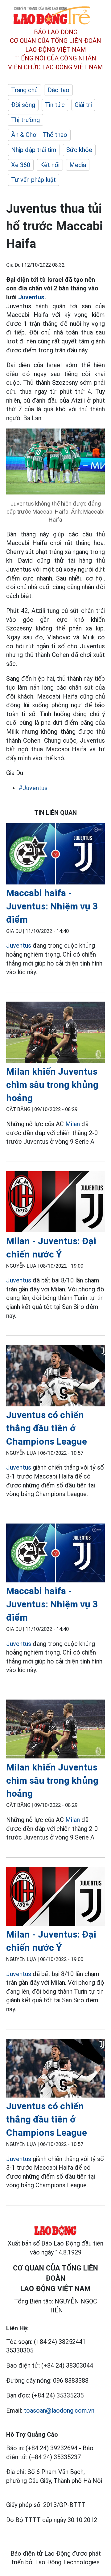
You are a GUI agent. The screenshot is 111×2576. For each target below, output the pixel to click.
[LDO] (55, 855)
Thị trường (25, 120)
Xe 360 (21, 165)
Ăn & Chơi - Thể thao (39, 135)
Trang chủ (24, 90)
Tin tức (55, 105)
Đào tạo (58, 90)
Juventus (31, 297)
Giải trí (83, 105)
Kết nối (50, 165)
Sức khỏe (79, 150)
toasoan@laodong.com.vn (59, 2410)
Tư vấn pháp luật (33, 180)
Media (78, 165)
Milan (73, 1124)
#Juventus (33, 788)
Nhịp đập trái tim (34, 150)
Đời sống (23, 105)
